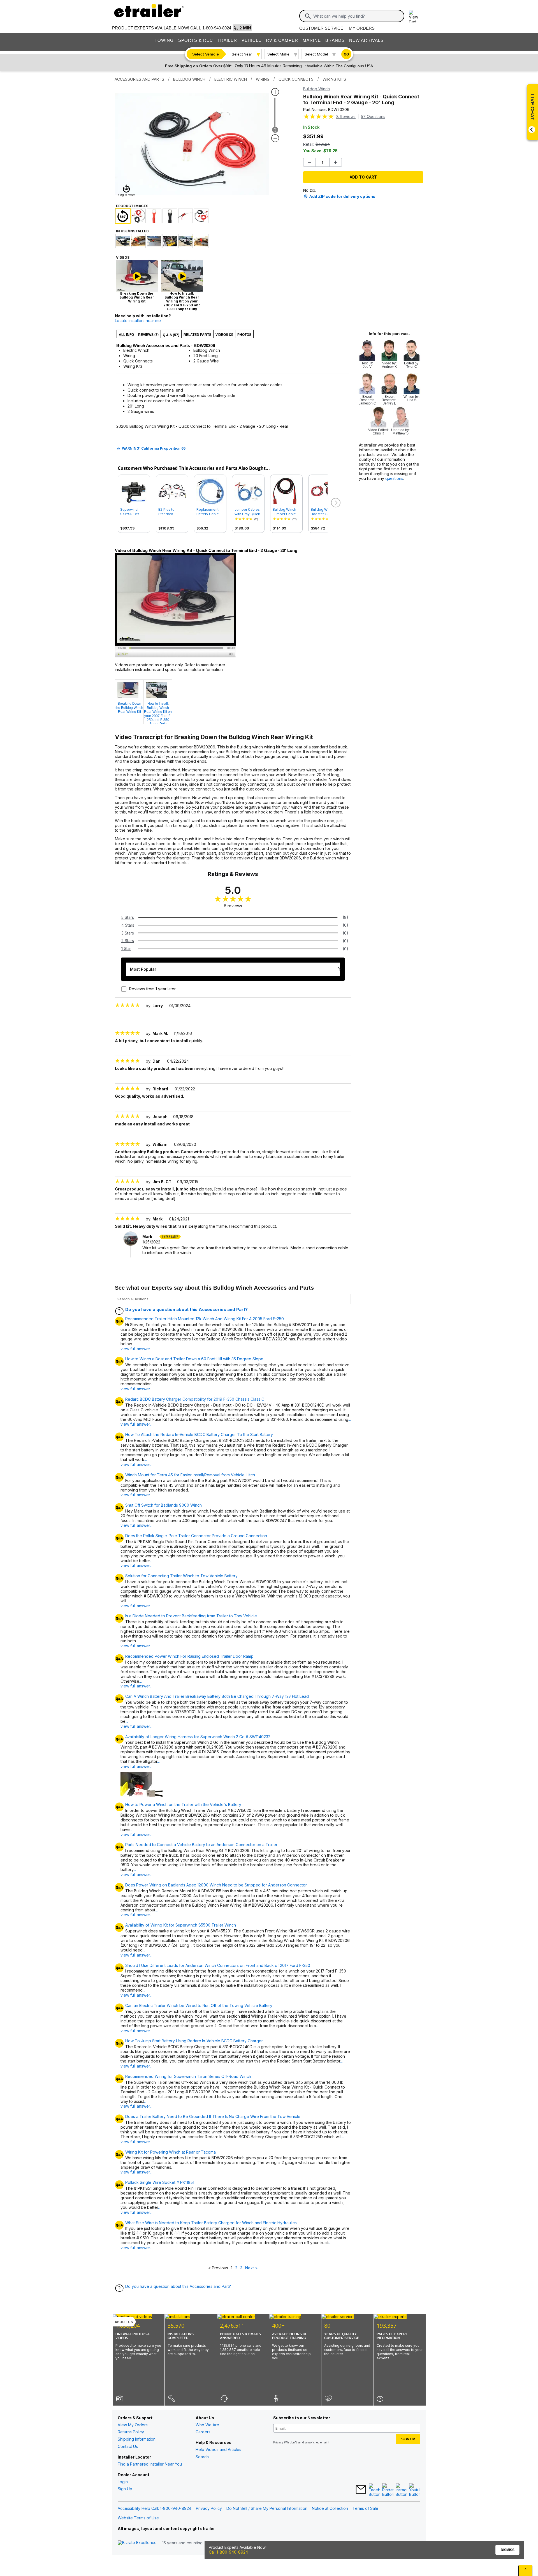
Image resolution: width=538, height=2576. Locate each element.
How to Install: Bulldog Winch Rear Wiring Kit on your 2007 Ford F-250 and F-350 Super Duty (158, 713)
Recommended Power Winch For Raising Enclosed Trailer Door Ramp (189, 1656)
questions (394, 478)
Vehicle (251, 40)
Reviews (346, 116)
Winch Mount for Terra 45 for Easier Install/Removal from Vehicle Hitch (190, 1475)
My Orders (362, 28)
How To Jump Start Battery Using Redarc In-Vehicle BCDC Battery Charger (194, 2041)
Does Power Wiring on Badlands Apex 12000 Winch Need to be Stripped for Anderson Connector (216, 1885)
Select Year (242, 54)
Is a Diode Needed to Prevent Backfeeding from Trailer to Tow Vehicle (191, 1616)
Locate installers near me (138, 321)
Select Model (316, 54)
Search (202, 2457)
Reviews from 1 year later (152, 989)
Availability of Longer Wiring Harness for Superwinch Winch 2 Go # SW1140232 (198, 1737)
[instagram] (401, 2490)
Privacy (278, 2442)
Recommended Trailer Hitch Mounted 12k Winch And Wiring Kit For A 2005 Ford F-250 (205, 1319)
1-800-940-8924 (217, 28)
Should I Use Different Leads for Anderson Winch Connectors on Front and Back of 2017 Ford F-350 (218, 1965)
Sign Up (125, 2489)
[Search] (308, 16)
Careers (203, 2432)
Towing (164, 40)
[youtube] (415, 2490)
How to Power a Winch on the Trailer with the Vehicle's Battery (183, 1805)
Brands (335, 40)
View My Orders (133, 2425)
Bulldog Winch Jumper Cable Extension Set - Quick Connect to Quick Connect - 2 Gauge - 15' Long (285, 512)
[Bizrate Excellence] (137, 2543)
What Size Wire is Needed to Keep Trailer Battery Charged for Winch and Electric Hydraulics (211, 2223)
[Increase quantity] (336, 162)
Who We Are (207, 2425)
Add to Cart (363, 177)
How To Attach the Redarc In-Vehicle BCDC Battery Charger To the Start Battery (199, 1435)
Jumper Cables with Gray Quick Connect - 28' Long (247, 512)
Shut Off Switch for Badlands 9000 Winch (164, 1505)
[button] (335, 503)
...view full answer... (136, 1346)
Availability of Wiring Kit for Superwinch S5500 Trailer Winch (181, 1925)
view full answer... (136, 1495)
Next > (251, 2268)
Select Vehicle (206, 54)
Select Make (278, 54)
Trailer (227, 40)
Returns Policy (131, 2432)
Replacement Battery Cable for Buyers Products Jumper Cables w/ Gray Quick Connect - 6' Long (209, 512)
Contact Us (128, 2446)
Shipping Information (137, 2439)
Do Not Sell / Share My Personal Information (267, 2508)
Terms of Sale (365, 2508)
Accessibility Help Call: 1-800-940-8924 (155, 2508)
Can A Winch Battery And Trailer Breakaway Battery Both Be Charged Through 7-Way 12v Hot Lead (217, 1696)
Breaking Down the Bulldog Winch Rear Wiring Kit (129, 708)
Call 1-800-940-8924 (228, 2552)
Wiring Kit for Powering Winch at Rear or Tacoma (171, 2152)
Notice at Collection (330, 2508)
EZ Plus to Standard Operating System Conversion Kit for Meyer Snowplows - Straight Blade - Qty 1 (171, 512)
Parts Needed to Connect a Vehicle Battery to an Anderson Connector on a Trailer (201, 1845)
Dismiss (508, 2550)
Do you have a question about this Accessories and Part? (186, 1309)
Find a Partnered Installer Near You (150, 2464)
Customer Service (321, 28)
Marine (312, 40)
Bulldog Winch (316, 89)
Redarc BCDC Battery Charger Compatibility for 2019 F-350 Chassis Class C (195, 1399)
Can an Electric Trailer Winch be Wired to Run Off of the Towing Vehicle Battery (199, 2006)
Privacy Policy (209, 2508)
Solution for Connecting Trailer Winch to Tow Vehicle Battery (181, 1576)
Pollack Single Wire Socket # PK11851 (160, 2182)
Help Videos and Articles (218, 2449)
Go (346, 54)
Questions (373, 116)
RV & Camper (282, 40)
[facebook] (374, 2490)
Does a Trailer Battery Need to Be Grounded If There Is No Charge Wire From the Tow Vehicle (213, 2117)
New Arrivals (366, 40)
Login (123, 2482)
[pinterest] (388, 2490)
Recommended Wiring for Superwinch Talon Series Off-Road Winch (188, 2076)
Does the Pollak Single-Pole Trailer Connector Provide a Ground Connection (196, 1536)
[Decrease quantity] (309, 162)
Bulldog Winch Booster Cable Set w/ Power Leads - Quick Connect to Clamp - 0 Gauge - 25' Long (323, 512)
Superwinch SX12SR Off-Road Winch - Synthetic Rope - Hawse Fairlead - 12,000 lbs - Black (134, 512)
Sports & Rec (196, 40)
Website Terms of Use (138, 2518)
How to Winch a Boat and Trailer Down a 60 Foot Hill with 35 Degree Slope (194, 1359)
